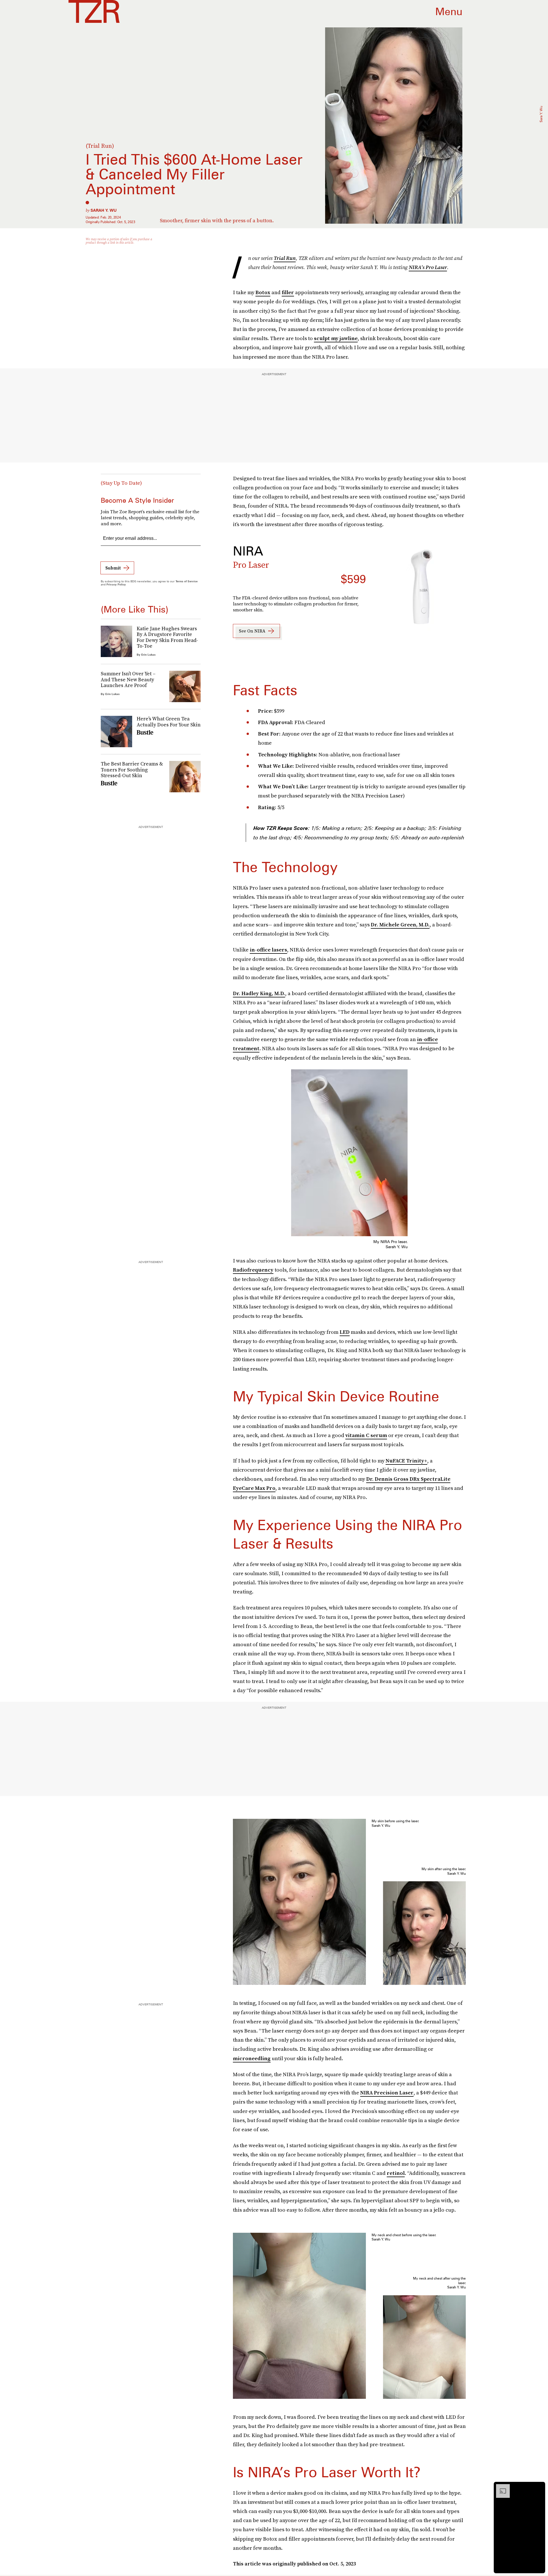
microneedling (252, 2058)
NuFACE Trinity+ (406, 1461)
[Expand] (500, 2487)
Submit (113, 568)
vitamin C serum (366, 1435)
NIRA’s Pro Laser (428, 267)
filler (288, 292)
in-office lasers (268, 950)
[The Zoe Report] (94, 11)
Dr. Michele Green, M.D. (400, 925)
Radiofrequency (253, 1270)
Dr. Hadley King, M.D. (259, 993)
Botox (263, 292)
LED (345, 1332)
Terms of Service (187, 581)
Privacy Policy (116, 584)
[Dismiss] (539, 2487)
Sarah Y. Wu (104, 210)
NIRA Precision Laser (387, 2093)
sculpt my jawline (336, 338)
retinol (396, 2173)
